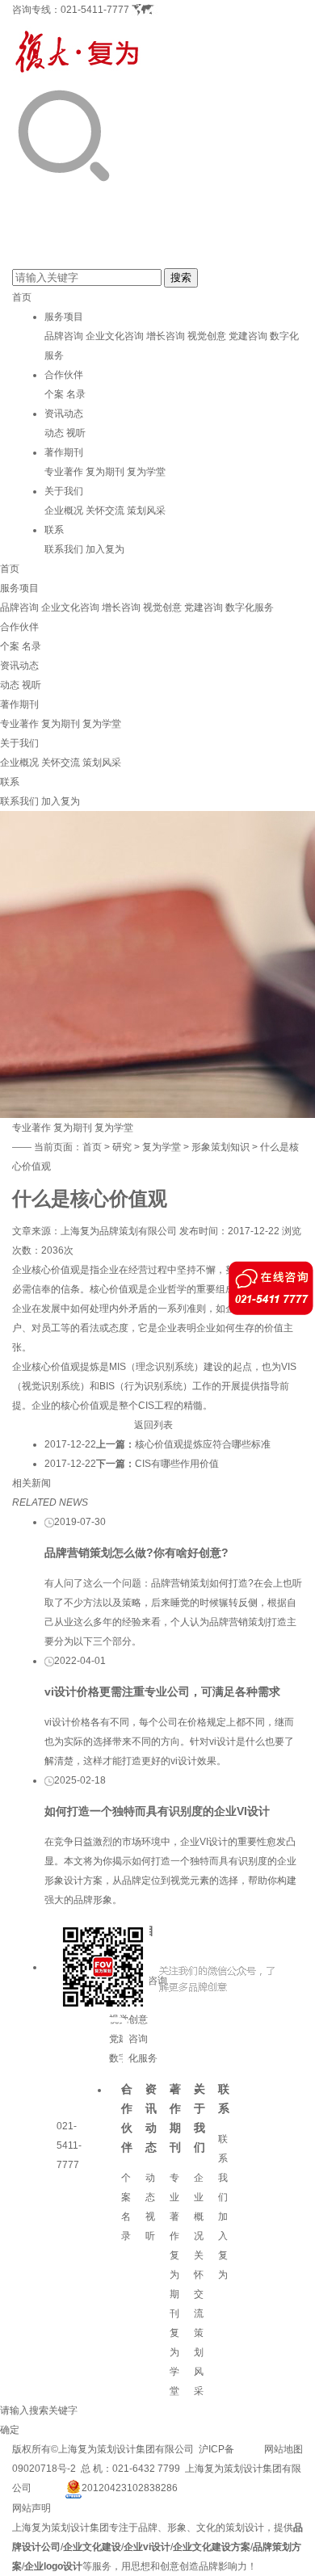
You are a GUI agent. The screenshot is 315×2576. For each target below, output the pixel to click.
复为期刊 (105, 472)
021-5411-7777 (95, 10)
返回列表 (153, 1425)
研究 (122, 1147)
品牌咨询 (64, 336)
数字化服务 (250, 607)
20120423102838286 (130, 2488)
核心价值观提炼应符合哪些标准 (203, 1444)
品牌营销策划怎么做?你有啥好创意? (136, 1553)
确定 (10, 2430)
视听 (76, 433)
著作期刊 (64, 452)
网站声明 (31, 2508)
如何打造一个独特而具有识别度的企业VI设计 (157, 1811)
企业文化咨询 (115, 336)
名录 (76, 394)
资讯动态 (64, 414)
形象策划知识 (220, 1147)
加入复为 (105, 549)
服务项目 (64, 317)
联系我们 (64, 549)
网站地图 (283, 2449)
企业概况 (64, 511)
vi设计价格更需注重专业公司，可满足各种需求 (162, 1691)
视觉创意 (207, 336)
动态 (54, 433)
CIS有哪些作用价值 (177, 1464)
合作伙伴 (64, 375)
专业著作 (64, 472)
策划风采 (146, 511)
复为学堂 (146, 472)
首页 (22, 297)
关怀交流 (105, 511)
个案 (54, 394)
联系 (54, 530)
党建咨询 (248, 336)
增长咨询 (166, 336)
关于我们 (64, 491)
